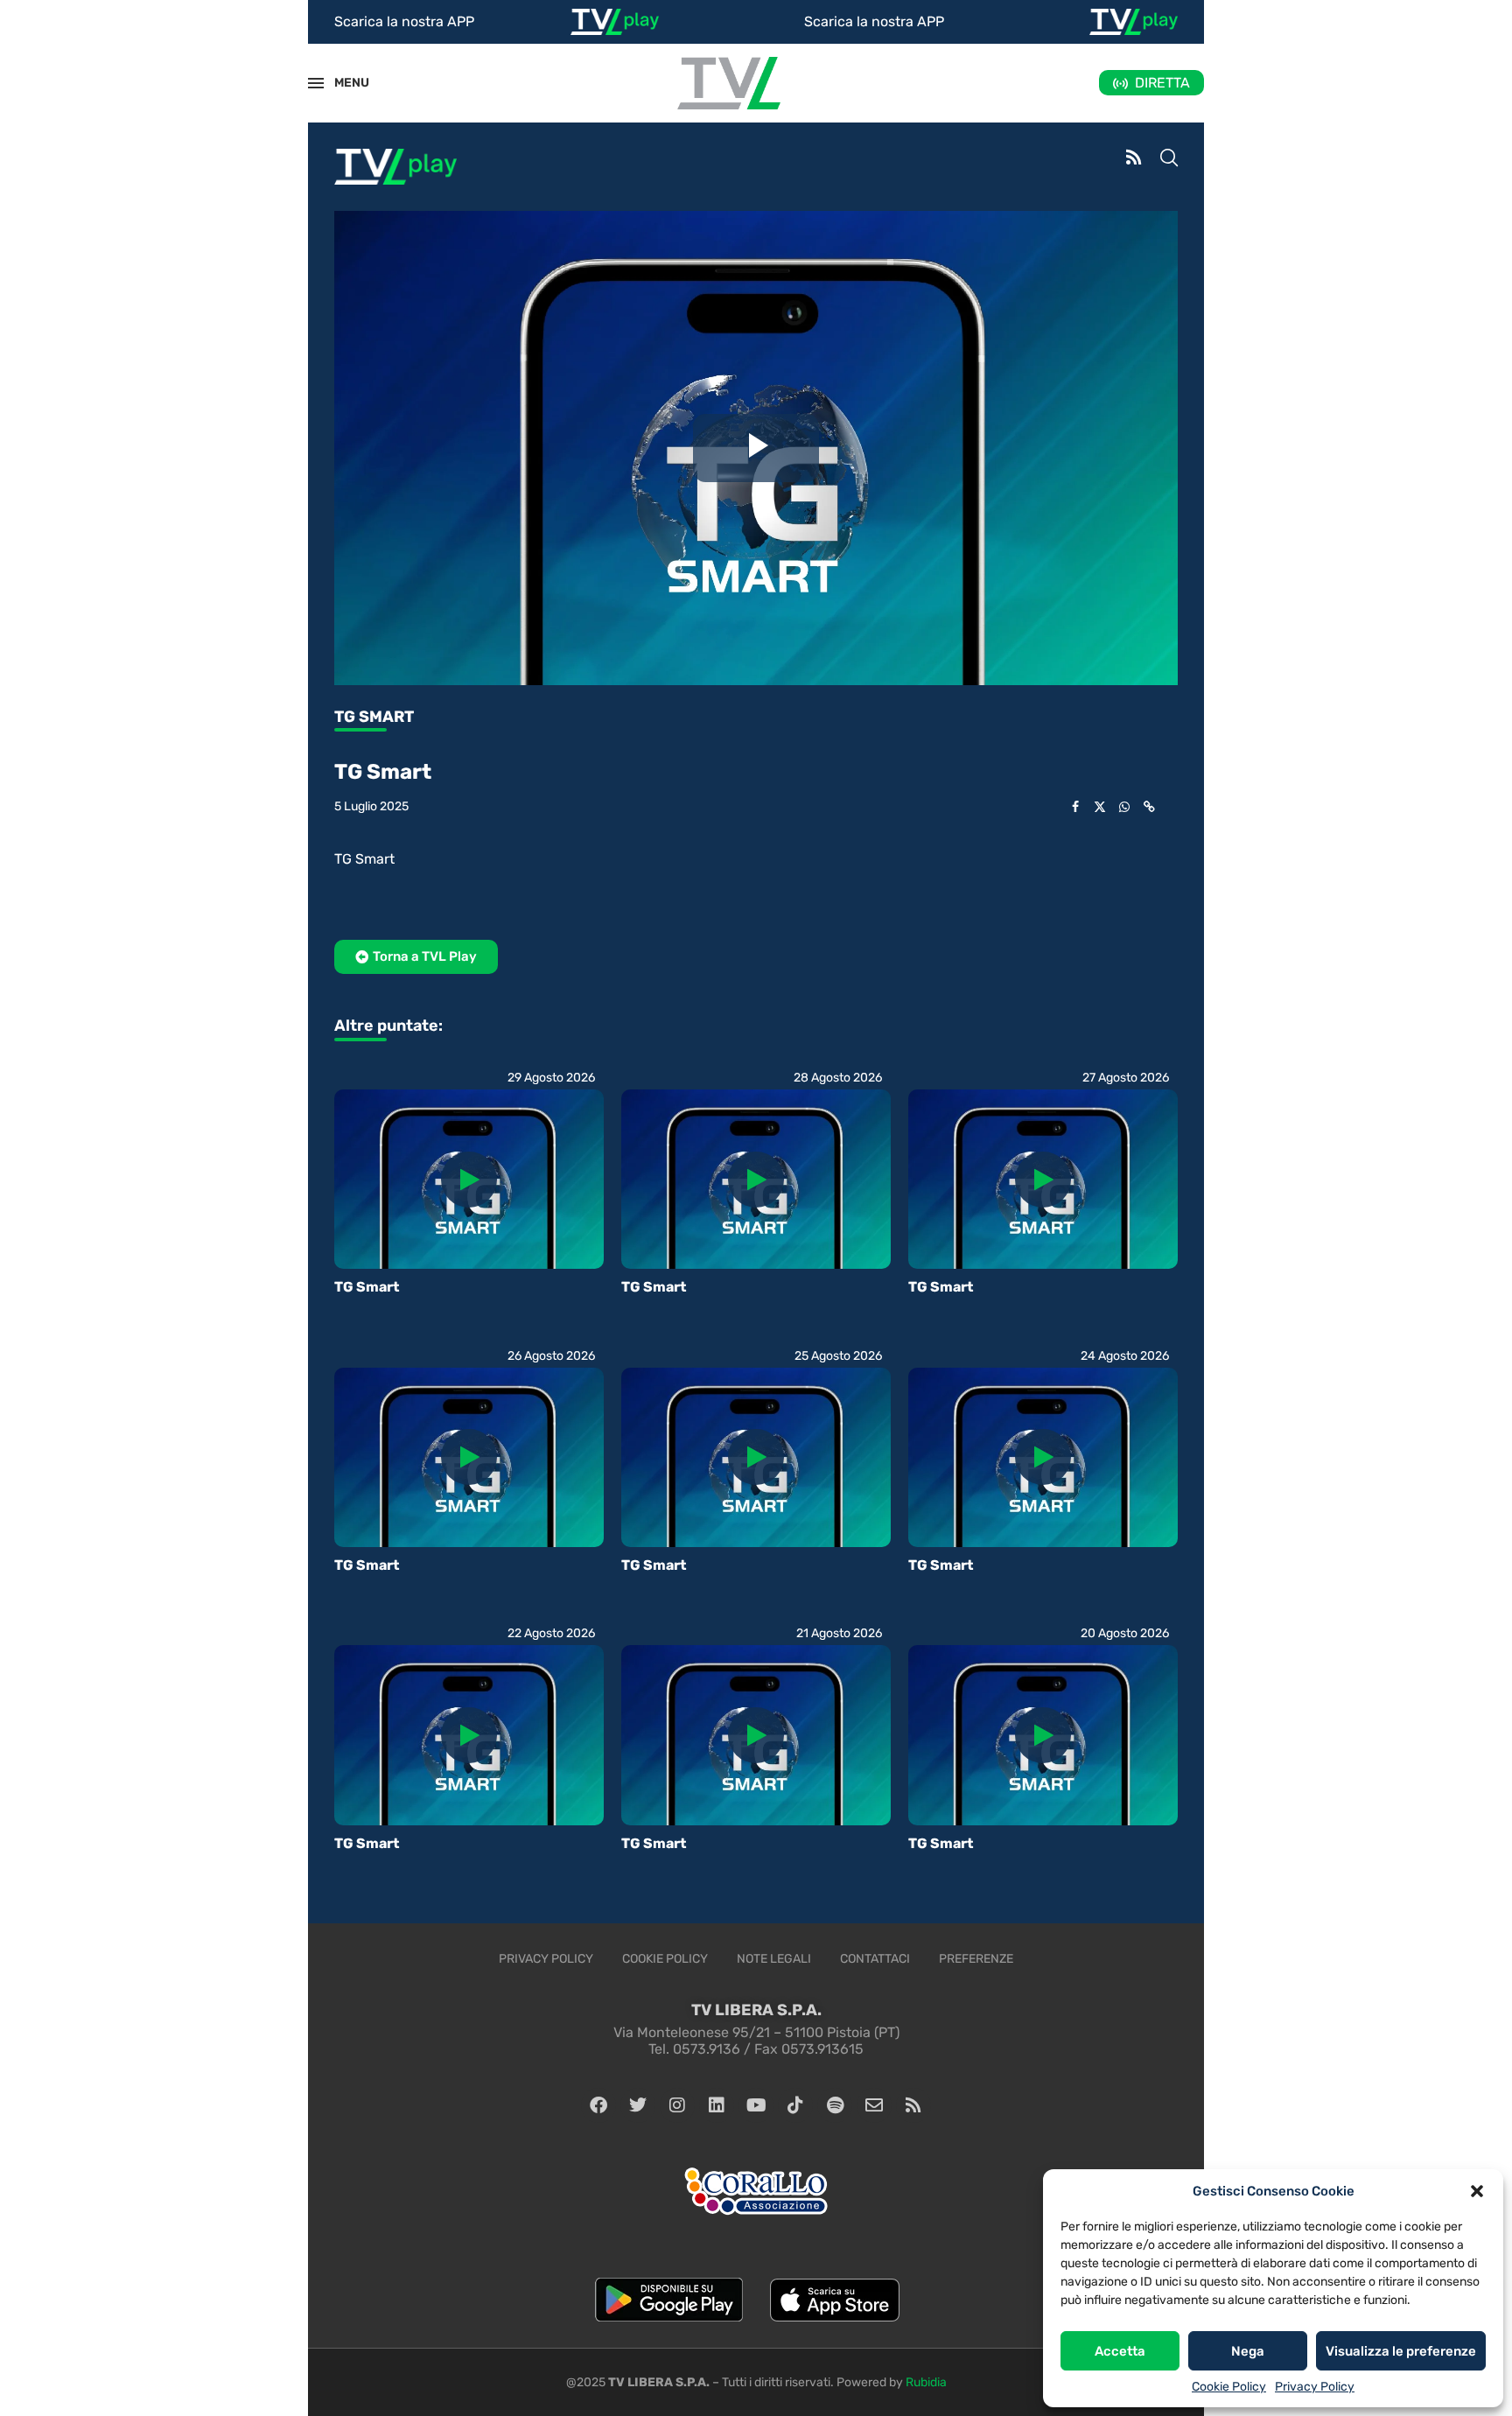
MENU (342, 83)
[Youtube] (756, 2105)
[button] (1477, 2191)
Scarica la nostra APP (404, 21)
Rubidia (926, 2382)
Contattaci (875, 1959)
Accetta (1120, 2351)
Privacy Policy (1315, 2387)
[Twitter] (638, 2105)
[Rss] (913, 2105)
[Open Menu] (316, 83)
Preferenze (976, 1959)
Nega (1248, 2351)
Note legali (774, 1959)
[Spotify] (835, 2105)
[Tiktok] (795, 2105)
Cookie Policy (1229, 2387)
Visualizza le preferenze (1401, 2351)
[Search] (1169, 159)
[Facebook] (598, 2105)
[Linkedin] (717, 2105)
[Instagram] (677, 2105)
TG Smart (367, 1287)
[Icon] (469, 1180)
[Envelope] (874, 2105)
